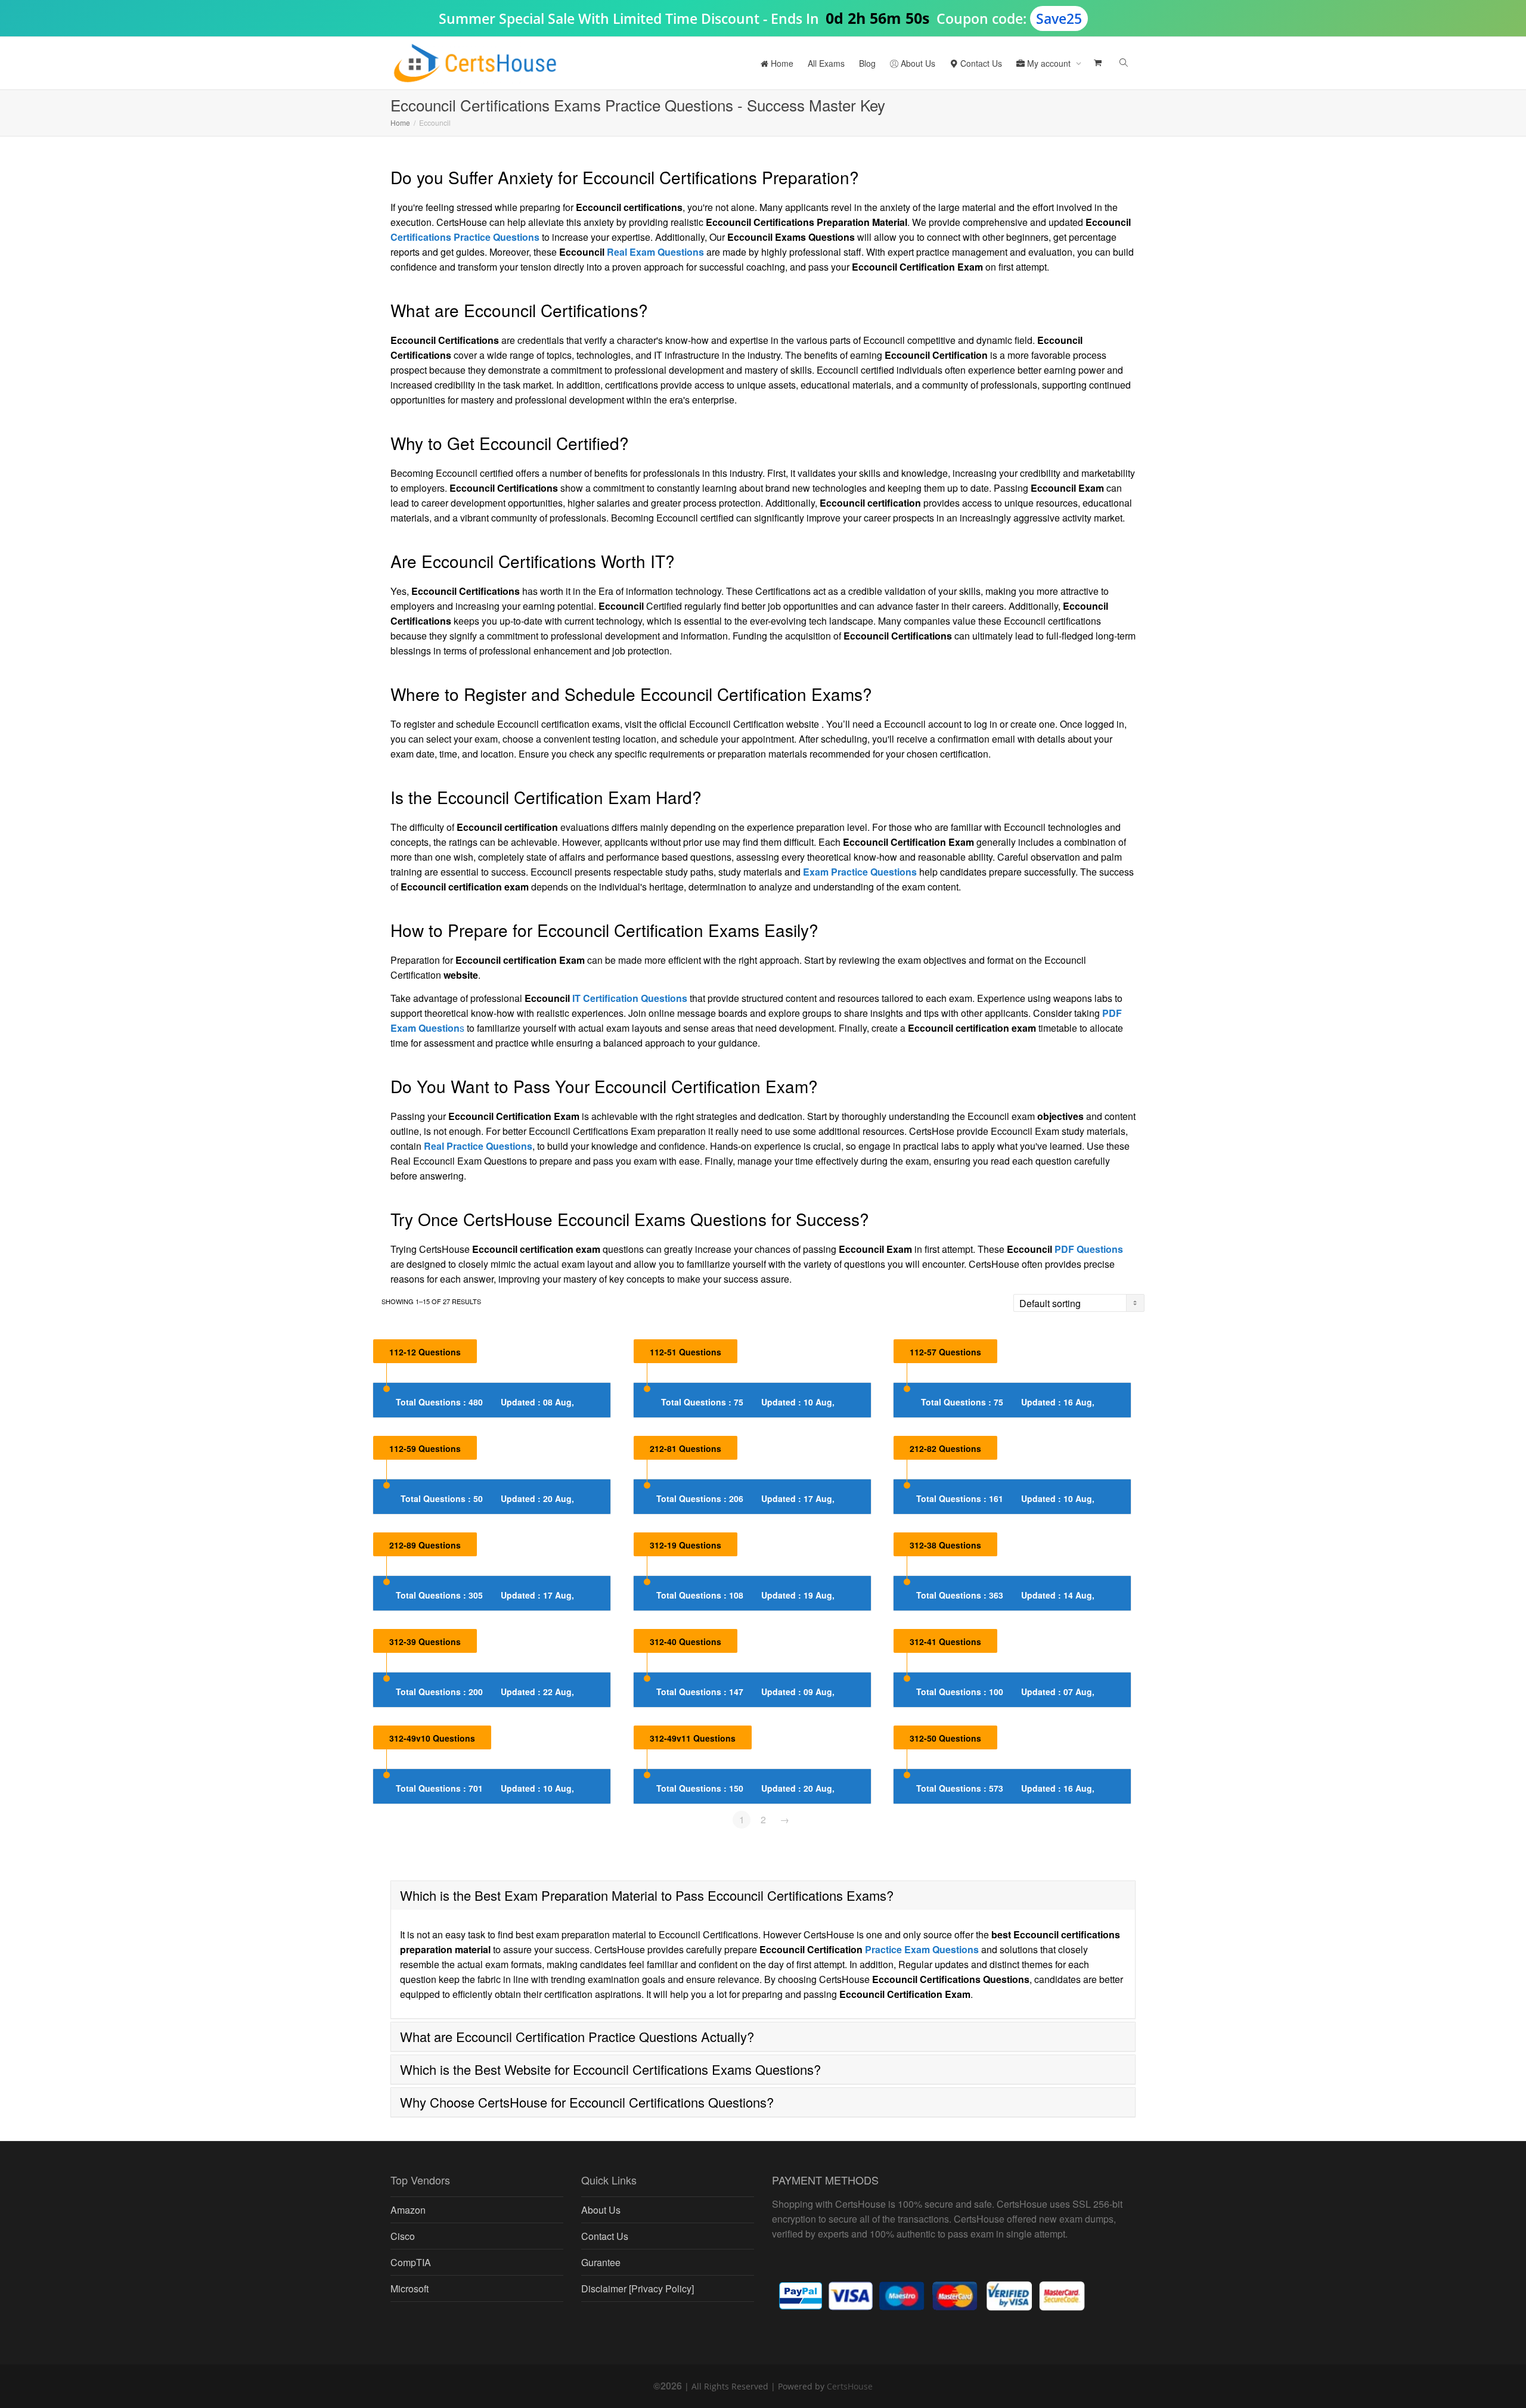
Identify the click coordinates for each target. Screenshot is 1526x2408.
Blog (867, 63)
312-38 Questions (945, 1545)
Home (781, 63)
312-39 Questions (425, 1641)
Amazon (408, 2210)
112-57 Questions (945, 1352)
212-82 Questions (945, 1448)
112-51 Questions (686, 1352)
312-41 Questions (945, 1641)
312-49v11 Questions (693, 1738)
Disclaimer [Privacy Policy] (638, 2288)
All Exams (826, 63)
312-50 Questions (945, 1738)
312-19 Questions (686, 1545)
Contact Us (980, 63)
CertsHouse (850, 2386)
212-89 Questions (425, 1545)
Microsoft (410, 2288)
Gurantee (601, 2262)
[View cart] (1097, 63)
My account (1049, 63)
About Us (917, 63)
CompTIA (411, 2262)
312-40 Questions (686, 1641)
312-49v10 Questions (432, 1738)
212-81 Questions (686, 1448)
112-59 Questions (425, 1448)
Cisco (403, 2236)
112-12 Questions (425, 1352)
